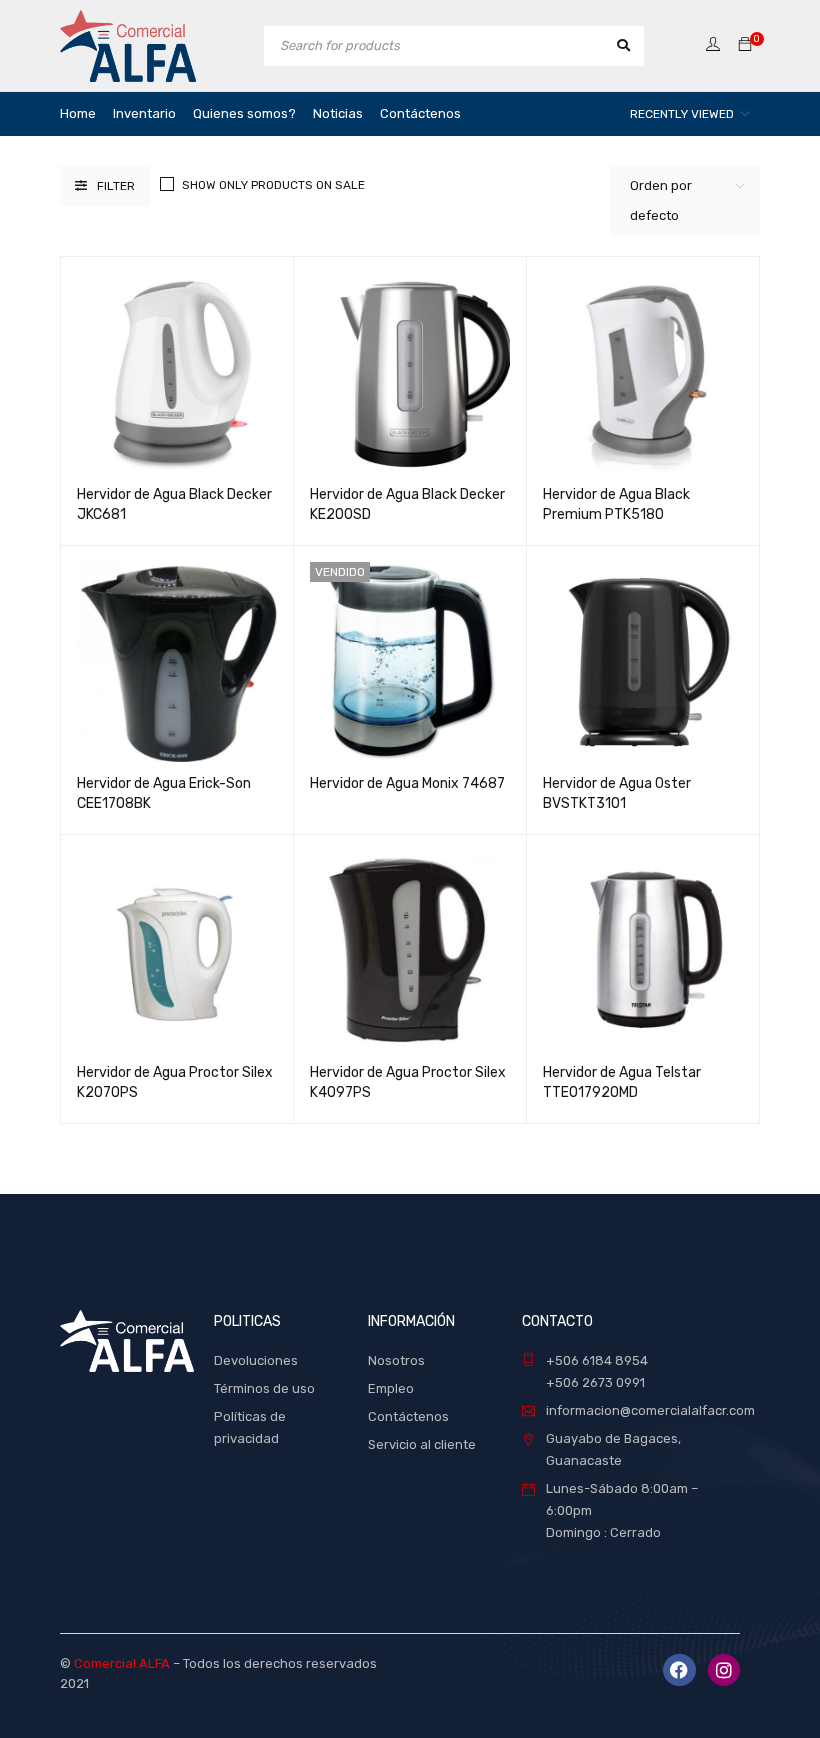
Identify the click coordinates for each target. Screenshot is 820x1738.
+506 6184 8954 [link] (597, 1360)
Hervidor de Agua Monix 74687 (407, 783)
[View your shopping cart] (745, 45)
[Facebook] (679, 1670)
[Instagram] (724, 1670)
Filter (116, 186)
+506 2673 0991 (595, 1382)
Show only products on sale (273, 185)
